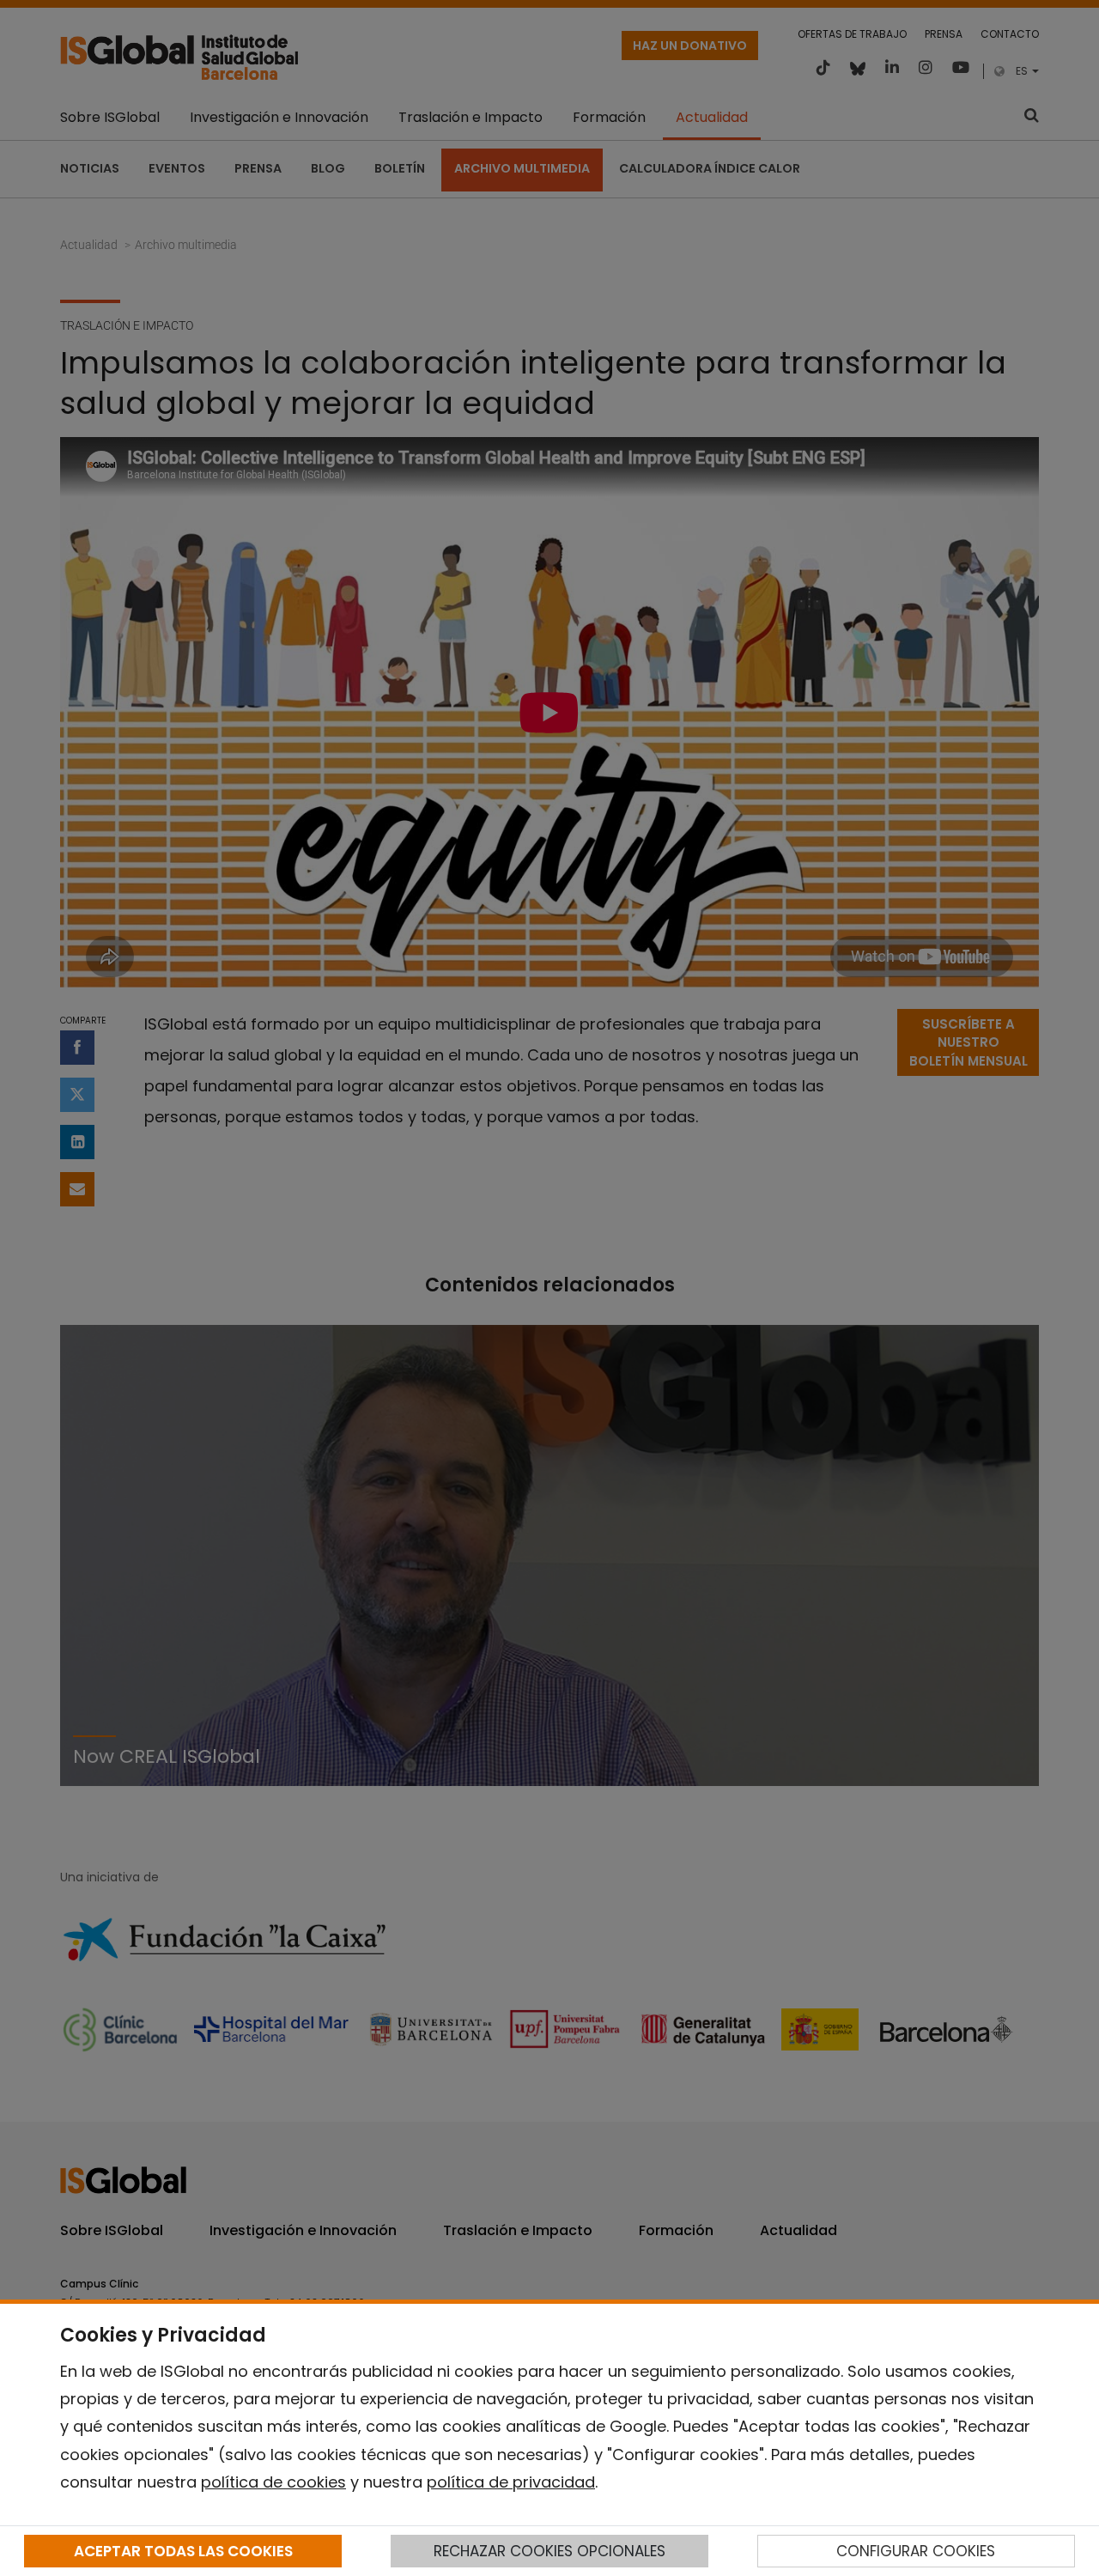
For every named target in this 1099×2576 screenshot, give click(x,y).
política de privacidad (511, 2482)
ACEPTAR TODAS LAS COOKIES (183, 2551)
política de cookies (273, 2482)
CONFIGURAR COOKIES (916, 2551)
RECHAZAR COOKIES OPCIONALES (549, 2551)
